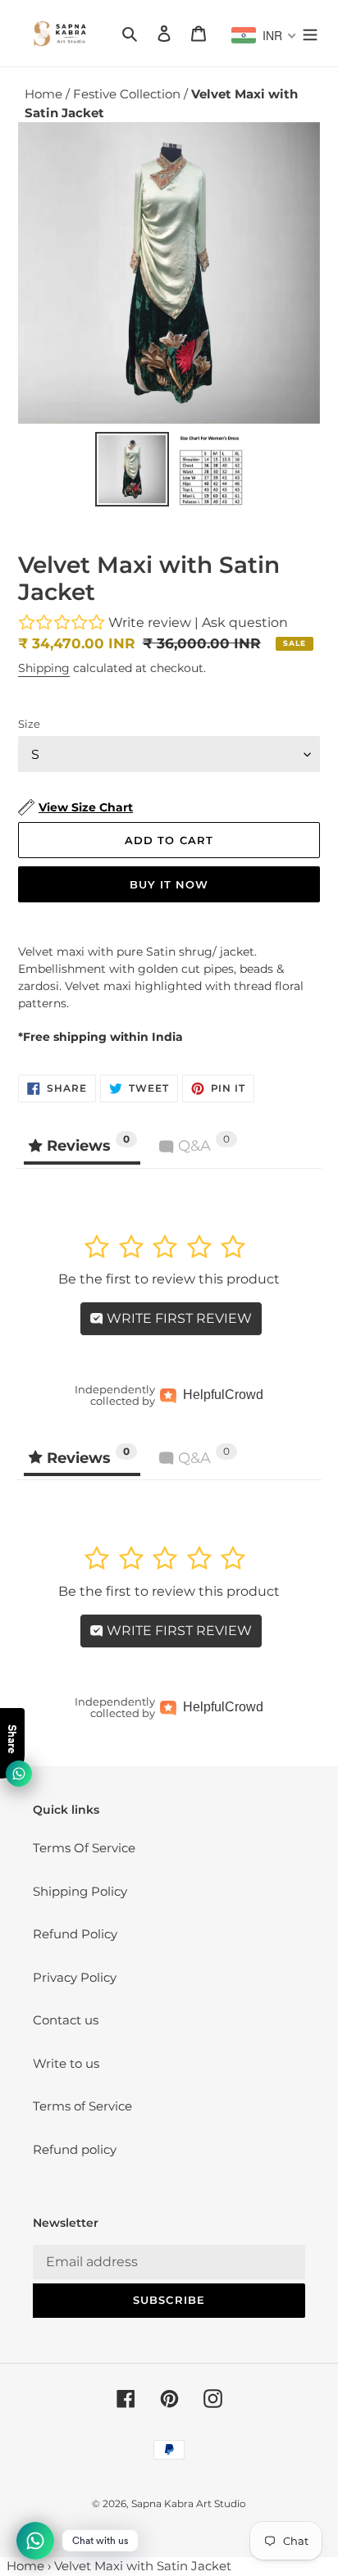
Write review (150, 622)
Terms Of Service (84, 1848)
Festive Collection (128, 94)
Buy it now (169, 884)
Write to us (66, 2063)
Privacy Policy (75, 1977)
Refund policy (75, 2149)
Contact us (66, 2020)
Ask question (245, 622)
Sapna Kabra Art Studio (189, 2503)
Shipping (44, 668)
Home (45, 94)
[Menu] (310, 33)
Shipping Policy (80, 1891)
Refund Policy (75, 1934)
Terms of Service (82, 2106)
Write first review (178, 1318)
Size (29, 724)
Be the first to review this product (169, 1279)
